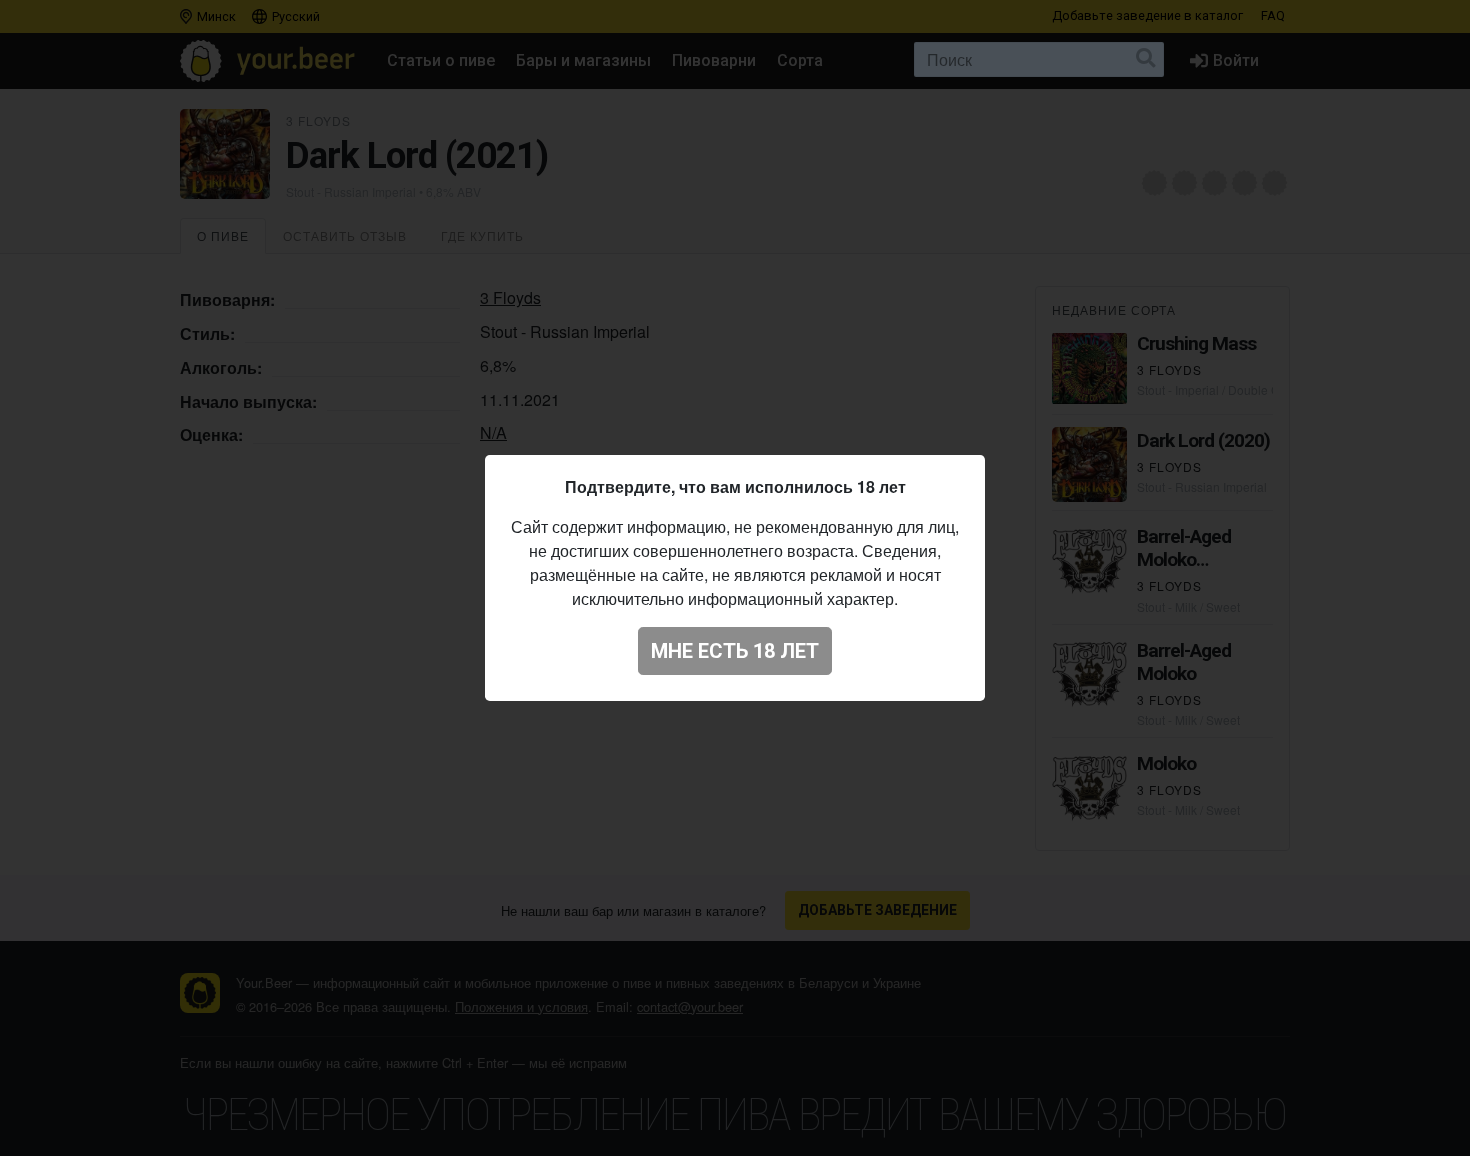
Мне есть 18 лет (735, 651)
